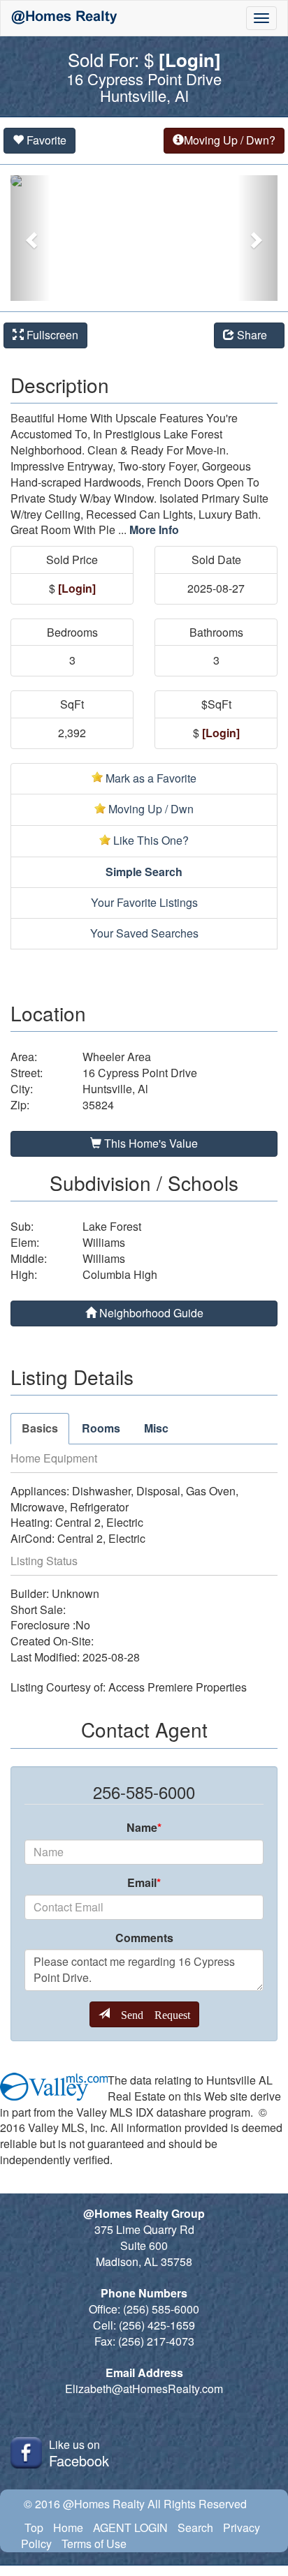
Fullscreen (51, 335)
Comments (144, 1938)
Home (68, 2527)
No (83, 1625)
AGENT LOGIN (130, 2527)
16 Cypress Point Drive (140, 1073)
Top (34, 2527)
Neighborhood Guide (150, 1313)
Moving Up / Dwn (150, 809)
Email (144, 1883)
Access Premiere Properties (178, 1687)
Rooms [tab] (101, 1428)
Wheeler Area (117, 1057)
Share (255, 335)
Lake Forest (112, 1227)
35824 (98, 1105)
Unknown (75, 1594)
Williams (104, 1243)
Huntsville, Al (115, 1089)
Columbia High (120, 1275)
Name (144, 1828)
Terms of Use (94, 2544)
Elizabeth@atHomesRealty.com (144, 2389)
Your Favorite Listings (144, 902)
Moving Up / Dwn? (230, 140)
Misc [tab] (156, 1428)
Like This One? (150, 840)
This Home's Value (150, 1143)
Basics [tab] (40, 1428)
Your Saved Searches (144, 933)
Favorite (45, 140)
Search (195, 2527)
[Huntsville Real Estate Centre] (64, 18)
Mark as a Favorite (150, 778)
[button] (30, 238)
